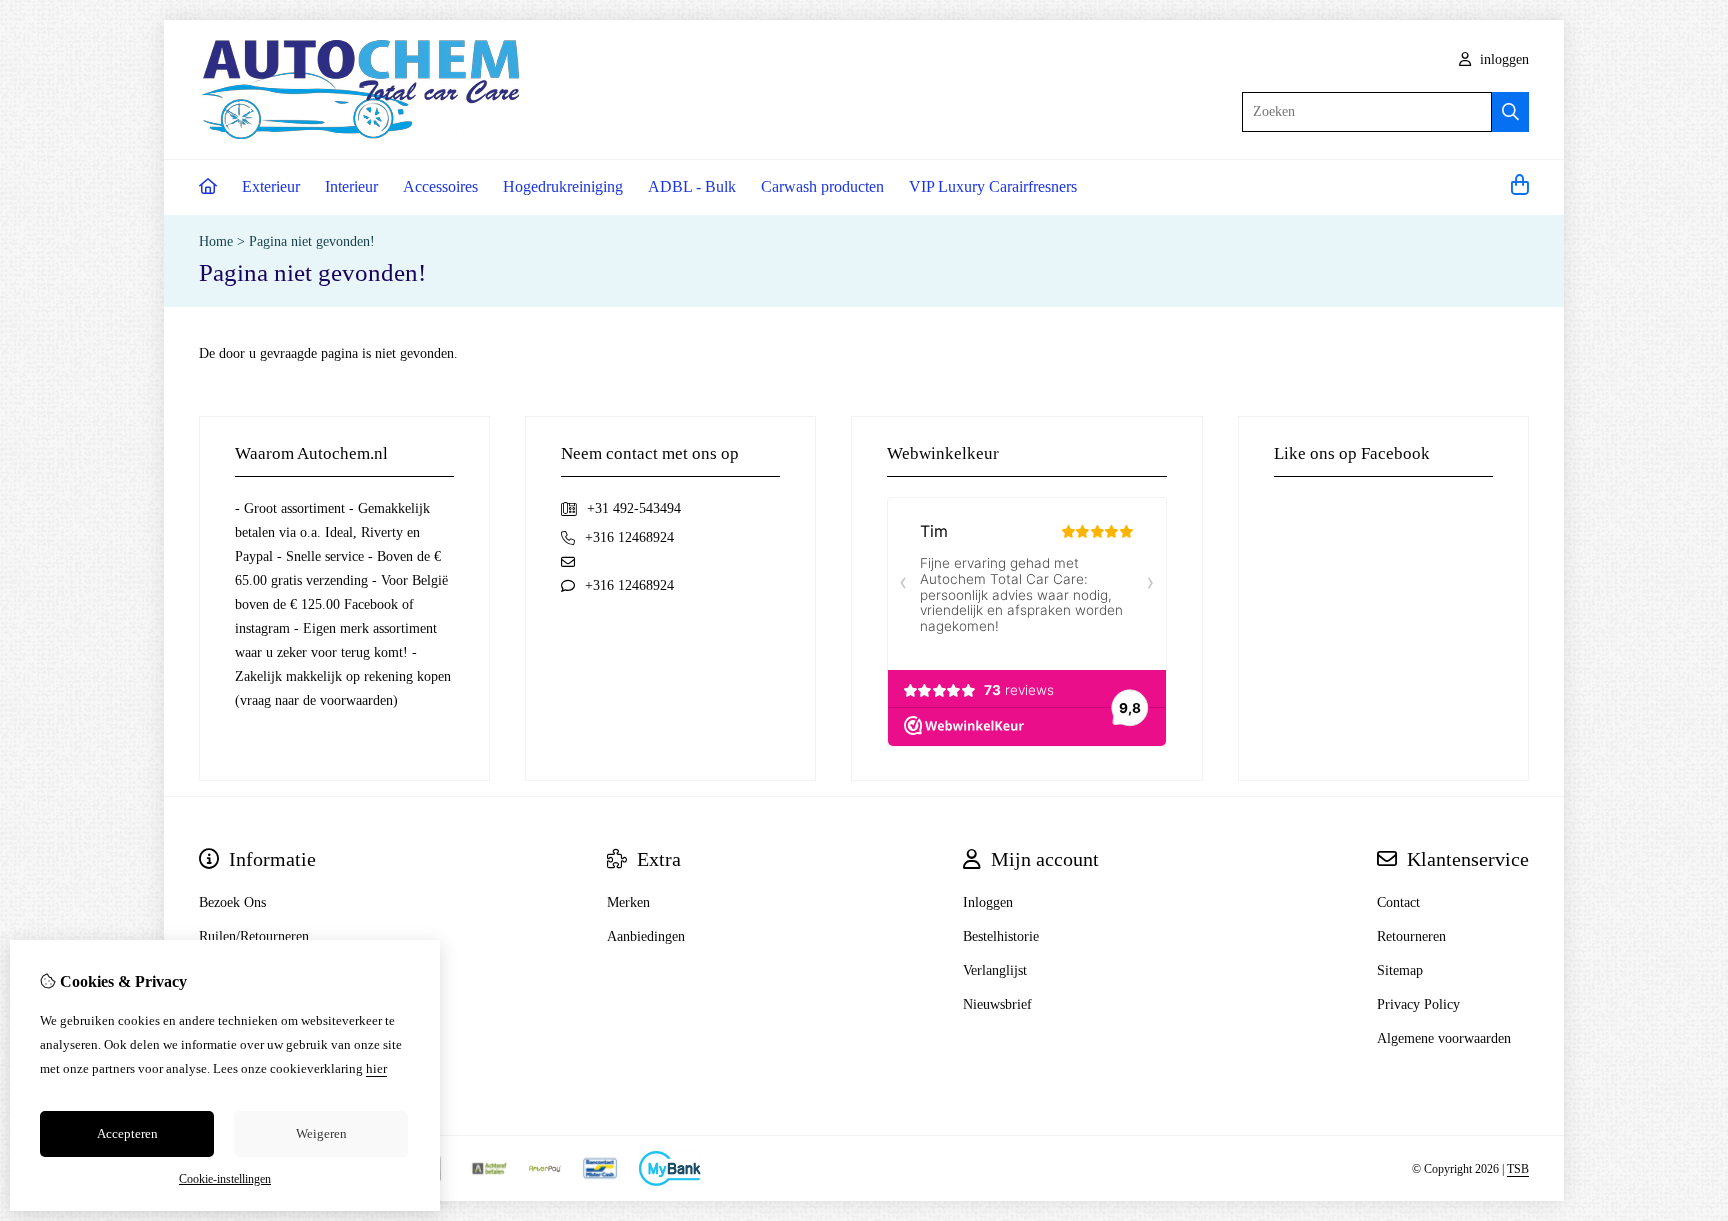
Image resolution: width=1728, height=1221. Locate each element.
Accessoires (440, 186)
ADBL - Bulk (692, 186)
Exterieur (271, 186)
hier (376, 1068)
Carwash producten (822, 186)
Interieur (351, 186)
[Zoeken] (1510, 112)
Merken (628, 902)
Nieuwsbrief (997, 1004)
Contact (1398, 902)
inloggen (1502, 59)
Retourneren (1411, 936)
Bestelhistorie (1001, 936)
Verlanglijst (995, 970)
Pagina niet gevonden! (312, 241)
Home (216, 241)
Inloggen (988, 902)
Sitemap (1400, 970)
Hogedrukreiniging (563, 186)
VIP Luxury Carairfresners (993, 186)
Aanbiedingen (646, 936)
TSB (1518, 1169)
